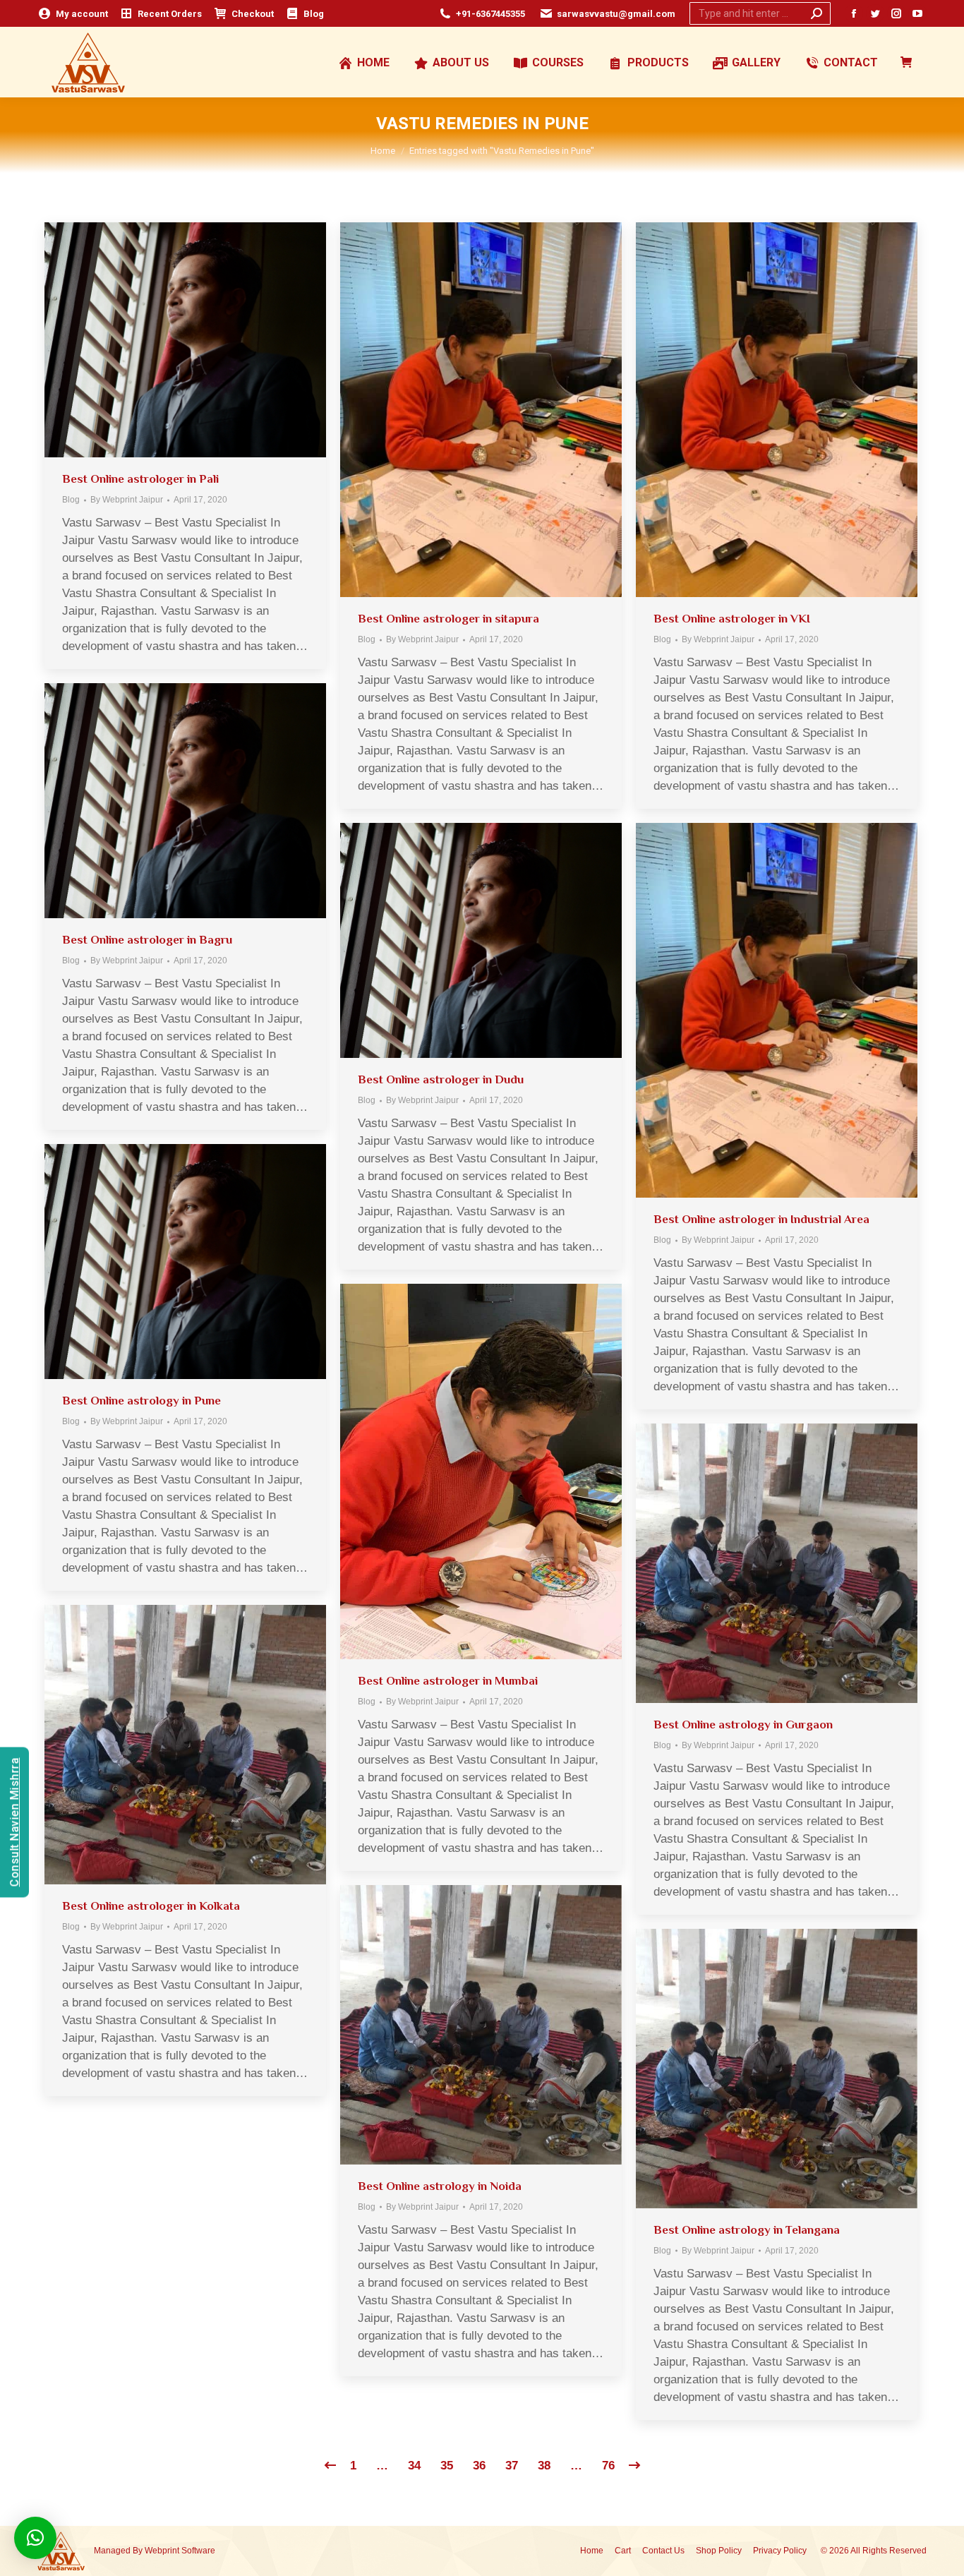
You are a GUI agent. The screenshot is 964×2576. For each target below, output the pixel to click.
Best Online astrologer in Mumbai (448, 1681)
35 (447, 2466)
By (127, 500)
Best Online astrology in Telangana (747, 2230)
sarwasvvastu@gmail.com (616, 14)
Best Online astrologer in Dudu (441, 1079)
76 (608, 2466)
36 (479, 2466)
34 (414, 2466)
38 (544, 2466)
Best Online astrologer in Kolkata (151, 1906)
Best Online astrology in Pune (141, 1401)
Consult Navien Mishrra (14, 1823)
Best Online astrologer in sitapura (448, 619)
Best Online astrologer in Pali (140, 479)
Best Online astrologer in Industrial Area (761, 1219)
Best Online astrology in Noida (440, 2186)
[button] (35, 2538)
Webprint (162, 2551)
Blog (71, 500)
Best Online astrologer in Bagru (147, 940)
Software (198, 2551)
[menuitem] (73, 14)
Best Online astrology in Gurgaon (743, 1725)
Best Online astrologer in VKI (732, 619)
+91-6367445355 (490, 14)
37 (512, 2466)
